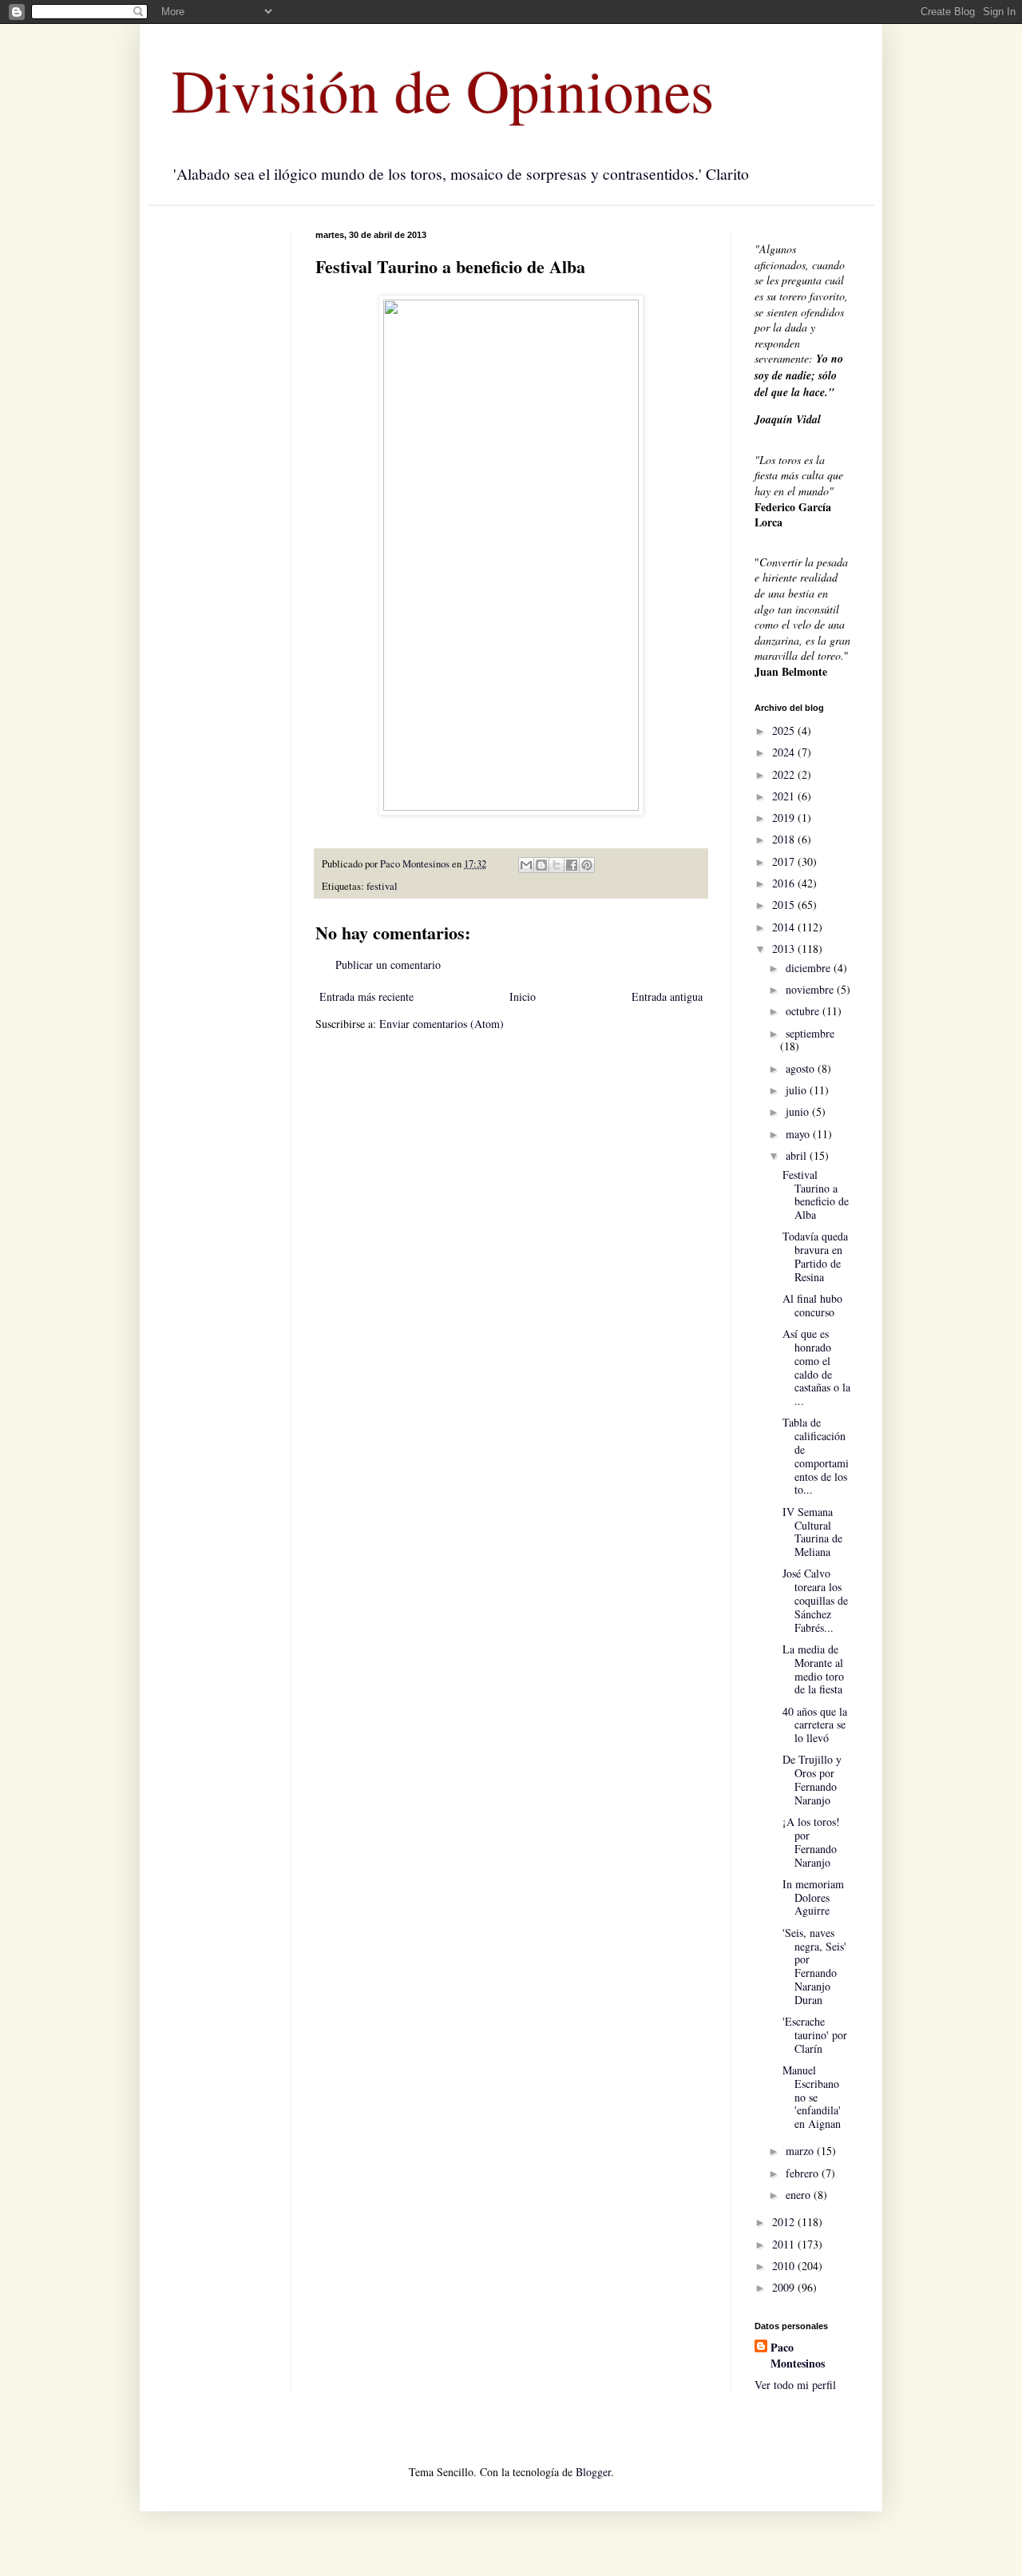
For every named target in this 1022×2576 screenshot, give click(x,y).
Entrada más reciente (366, 996)
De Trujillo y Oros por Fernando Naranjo (812, 1779)
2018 (785, 839)
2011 (785, 2244)
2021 (785, 796)
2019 (785, 818)
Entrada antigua (667, 996)
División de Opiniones (443, 89)
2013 (785, 949)
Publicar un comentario (388, 965)
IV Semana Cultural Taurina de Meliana (812, 1532)
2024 (785, 752)
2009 (785, 2287)
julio (798, 1090)
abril (798, 1155)
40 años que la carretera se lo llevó (815, 1725)
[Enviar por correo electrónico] (526, 865)
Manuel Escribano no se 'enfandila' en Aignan (812, 2097)
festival (382, 886)
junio (799, 1111)
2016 (785, 883)
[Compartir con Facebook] (572, 865)
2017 (785, 861)
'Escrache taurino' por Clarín (815, 2035)
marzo (801, 2151)
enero (800, 2195)
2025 (785, 730)
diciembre (810, 968)
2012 (785, 2222)
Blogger (593, 2472)
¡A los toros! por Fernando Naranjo (811, 1842)
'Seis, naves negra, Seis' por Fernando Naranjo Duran (814, 1966)
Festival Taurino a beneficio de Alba (816, 1195)
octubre (804, 1011)
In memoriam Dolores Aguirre (813, 1897)
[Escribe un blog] (541, 865)
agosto (802, 1068)
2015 (785, 905)
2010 (785, 2266)
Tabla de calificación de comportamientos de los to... (816, 1456)
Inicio (523, 996)
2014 (785, 927)
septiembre (810, 1033)
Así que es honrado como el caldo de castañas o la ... (816, 1367)
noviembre (811, 989)
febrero (804, 2173)
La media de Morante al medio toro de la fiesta (813, 1669)
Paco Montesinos (798, 2355)
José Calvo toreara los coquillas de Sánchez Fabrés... (815, 1600)
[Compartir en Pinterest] (587, 865)
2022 (785, 774)
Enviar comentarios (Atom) (442, 1024)
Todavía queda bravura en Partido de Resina (815, 1256)
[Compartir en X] (557, 865)
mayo (799, 1134)
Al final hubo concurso (812, 1305)
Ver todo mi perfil (795, 2385)
